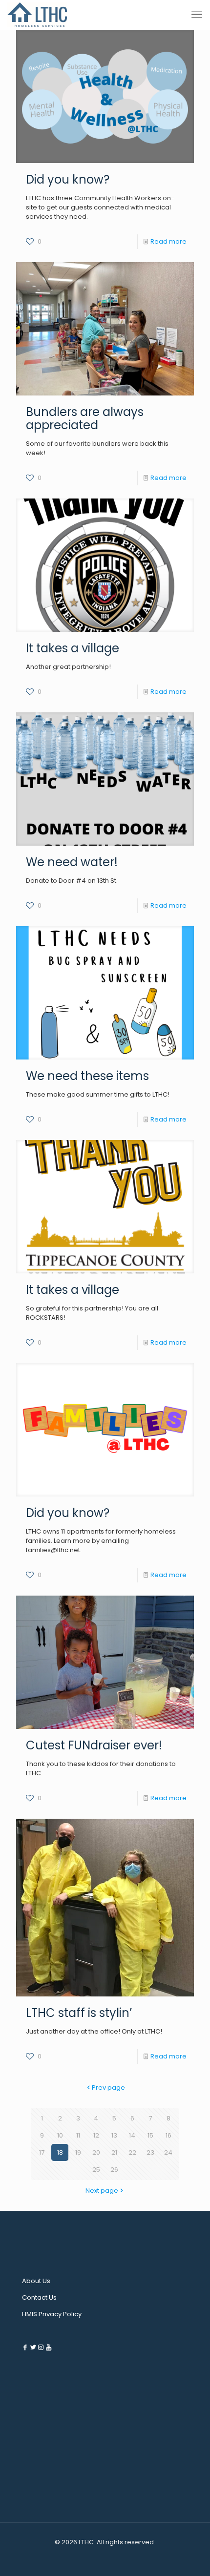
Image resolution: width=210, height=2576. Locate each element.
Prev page (108, 2088)
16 (168, 2135)
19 (78, 2152)
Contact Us (39, 2297)
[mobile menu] (197, 15)
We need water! (72, 862)
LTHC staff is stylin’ (79, 2013)
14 (132, 2135)
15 (150, 2135)
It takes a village (73, 648)
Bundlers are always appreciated (85, 418)
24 (168, 2152)
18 (60, 2152)
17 (42, 2152)
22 (132, 2152)
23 (150, 2152)
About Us (36, 2281)
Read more (168, 241)
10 (60, 2135)
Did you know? (68, 179)
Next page (102, 2191)
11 (78, 2135)
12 (96, 2135)
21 (114, 2152)
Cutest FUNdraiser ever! (94, 1745)
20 (96, 2152)
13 (114, 2135)
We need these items (87, 1076)
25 (96, 2170)
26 (114, 2170)
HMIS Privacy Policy (52, 2314)
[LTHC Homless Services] (37, 15)
